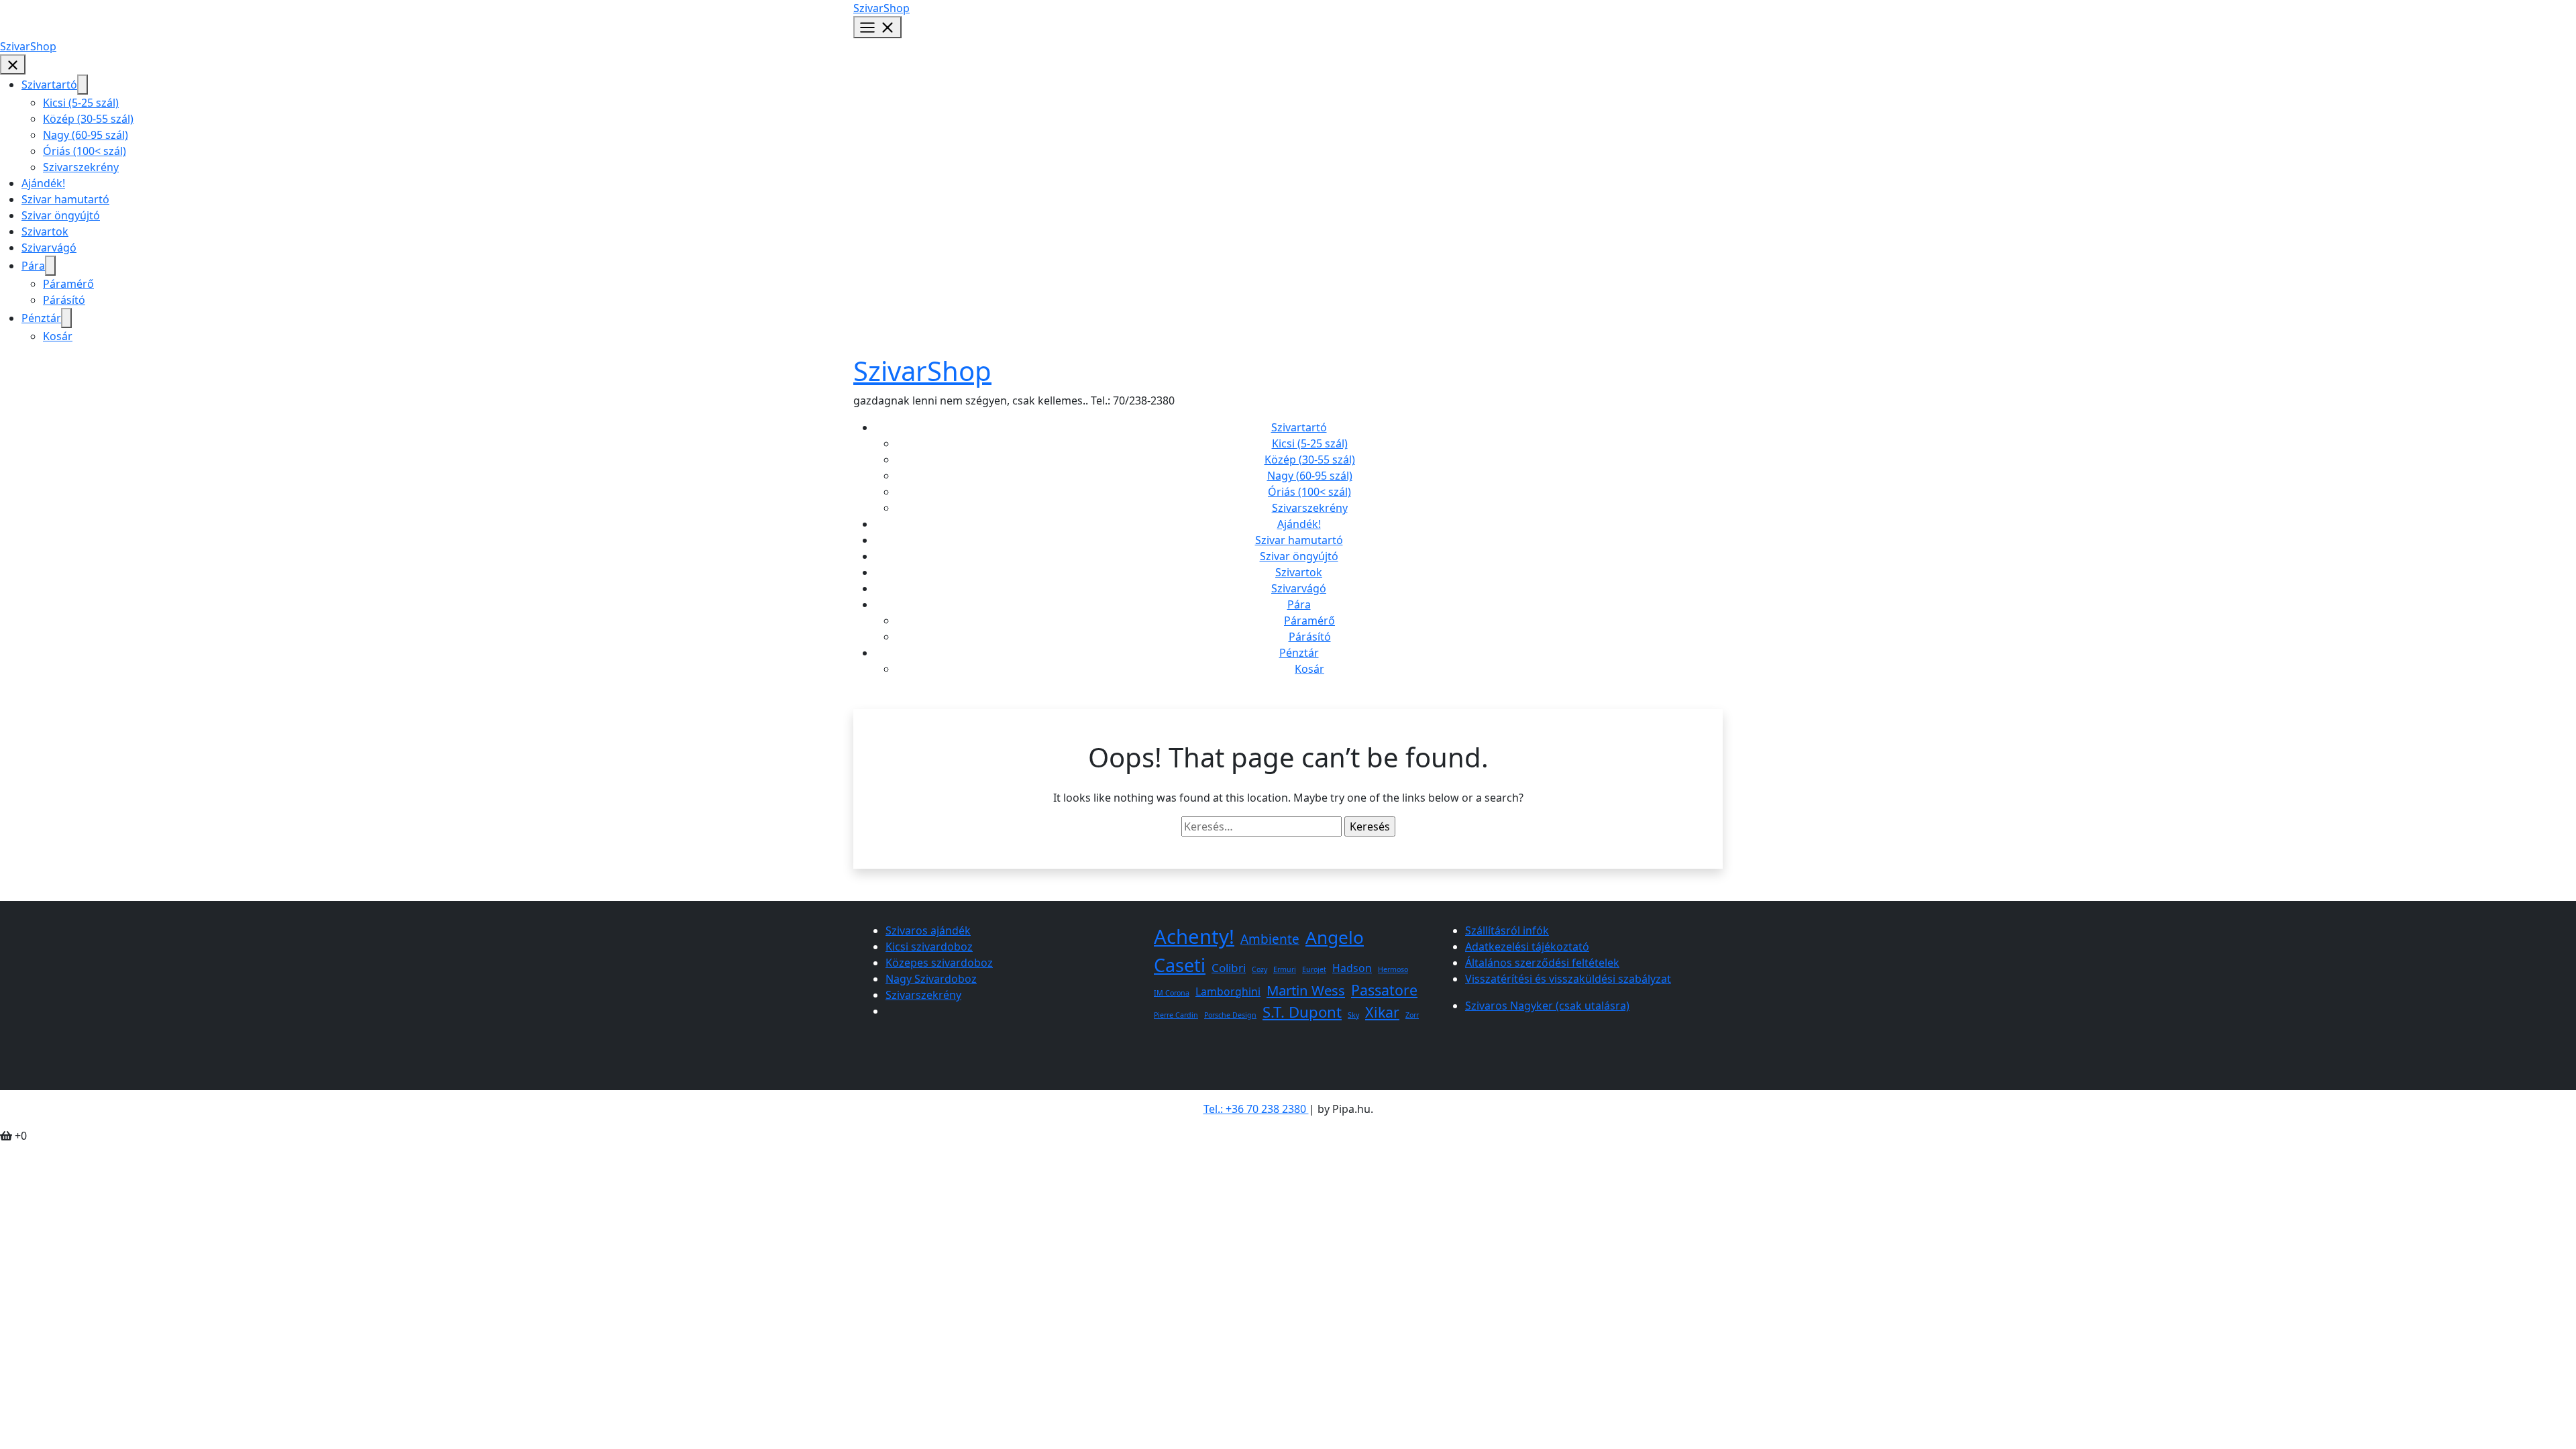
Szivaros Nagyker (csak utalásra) (1547, 1006)
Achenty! (1194, 936)
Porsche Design (1230, 1015)
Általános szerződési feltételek (1542, 963)
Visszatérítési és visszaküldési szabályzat (1568, 979)
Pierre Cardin (1176, 1015)
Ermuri (1285, 969)
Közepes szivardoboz (939, 963)
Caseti (1180, 965)
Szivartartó (49, 85)
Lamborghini (1228, 991)
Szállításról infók (1507, 930)
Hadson (1352, 968)
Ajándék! (43, 183)
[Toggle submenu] (83, 85)
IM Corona (1172, 993)
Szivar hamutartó (65, 199)
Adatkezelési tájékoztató (1527, 947)
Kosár (58, 336)
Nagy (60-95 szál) (86, 135)
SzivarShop (881, 8)
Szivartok (45, 231)
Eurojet (1314, 969)
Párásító (64, 300)
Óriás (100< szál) (85, 151)
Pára (33, 266)
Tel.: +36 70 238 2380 (1256, 1109)
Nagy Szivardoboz (931, 979)
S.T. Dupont (1302, 1012)
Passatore (1384, 990)
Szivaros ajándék (928, 930)
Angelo (1335, 937)
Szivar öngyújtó (61, 215)
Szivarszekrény (81, 167)
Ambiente (1270, 939)
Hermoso (1393, 969)
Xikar (1382, 1012)
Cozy (1259, 969)
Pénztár (41, 318)
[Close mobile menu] (13, 65)
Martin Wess (1306, 990)
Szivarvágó (49, 248)
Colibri (1229, 968)
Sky (1353, 1015)
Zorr (1412, 1015)
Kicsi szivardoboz (929, 947)
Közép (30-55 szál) (88, 119)
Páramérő (68, 284)
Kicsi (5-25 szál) (81, 103)
